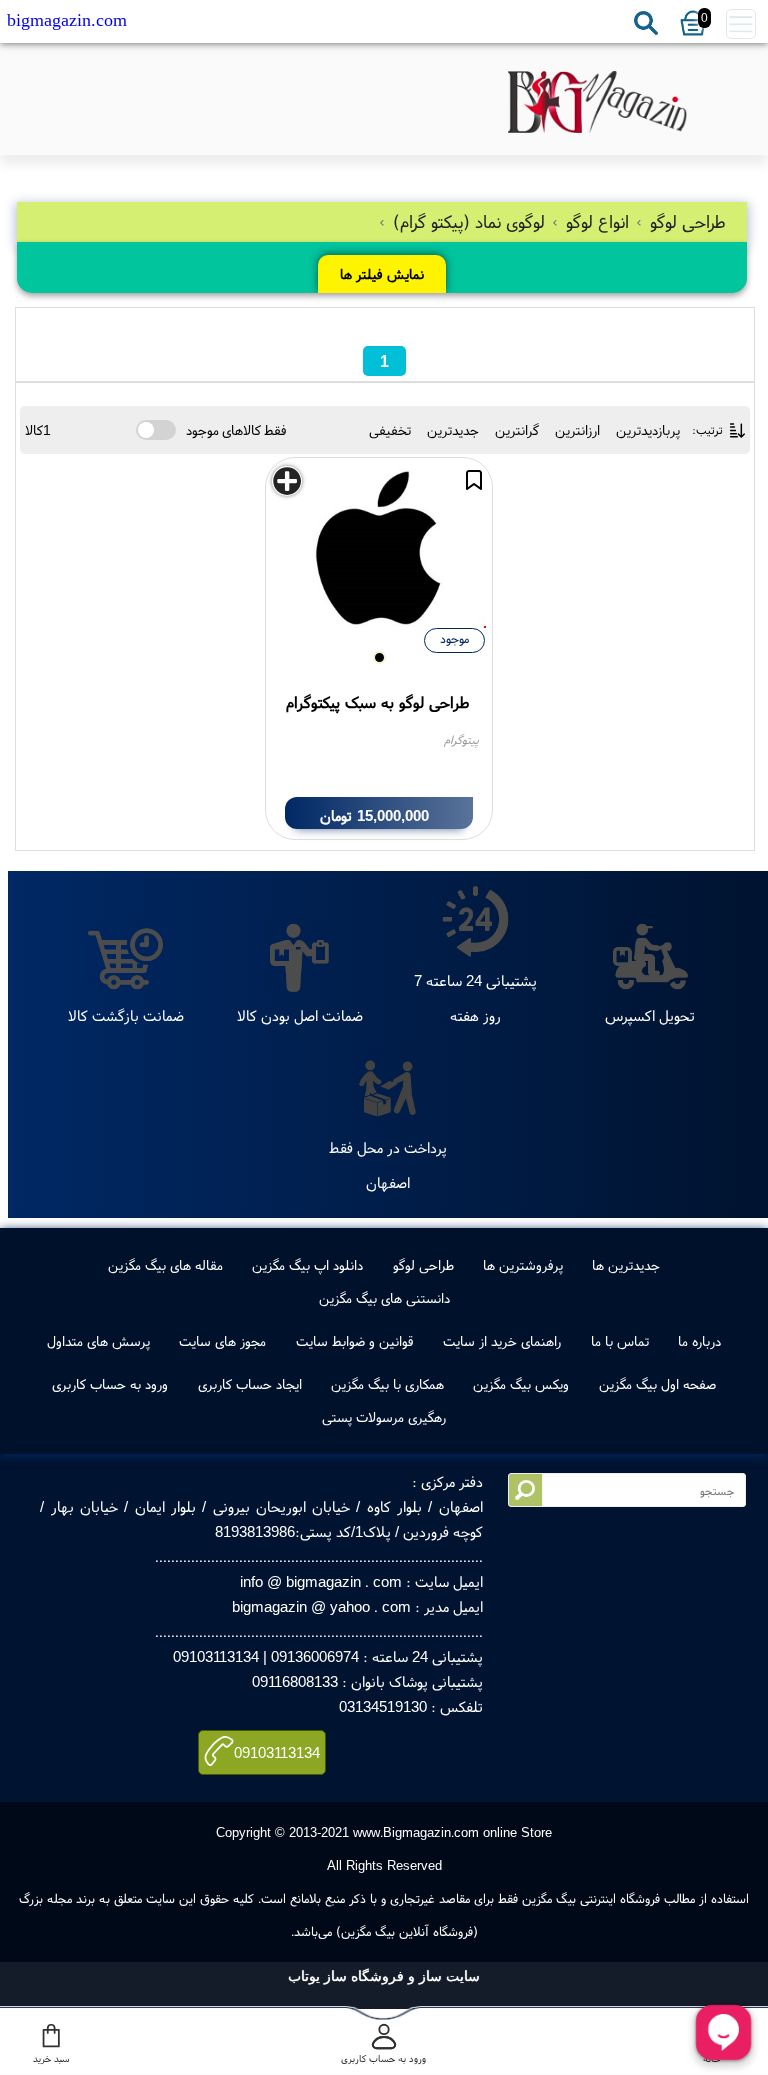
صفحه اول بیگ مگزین (657, 1384)
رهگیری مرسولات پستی (384, 1417)
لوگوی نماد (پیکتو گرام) (469, 221)
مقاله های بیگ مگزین (165, 1265)
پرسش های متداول (98, 1341)
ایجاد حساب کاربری (250, 1384)
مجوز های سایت (222, 1341)
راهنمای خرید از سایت (502, 1341)
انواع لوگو (597, 221)
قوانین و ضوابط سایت (355, 1341)
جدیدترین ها (626, 1265)
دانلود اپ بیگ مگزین (307, 1265)
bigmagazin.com (67, 20)
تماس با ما (620, 1341)
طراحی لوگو (685, 221)
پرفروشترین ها (523, 1265)
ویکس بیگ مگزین (521, 1384)
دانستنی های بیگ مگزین (384, 1298)
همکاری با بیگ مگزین (387, 1384)
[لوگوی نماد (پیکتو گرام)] (598, 102)
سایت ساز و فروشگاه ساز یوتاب (384, 1976)
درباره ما (699, 1341)
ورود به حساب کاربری (110, 1384)
